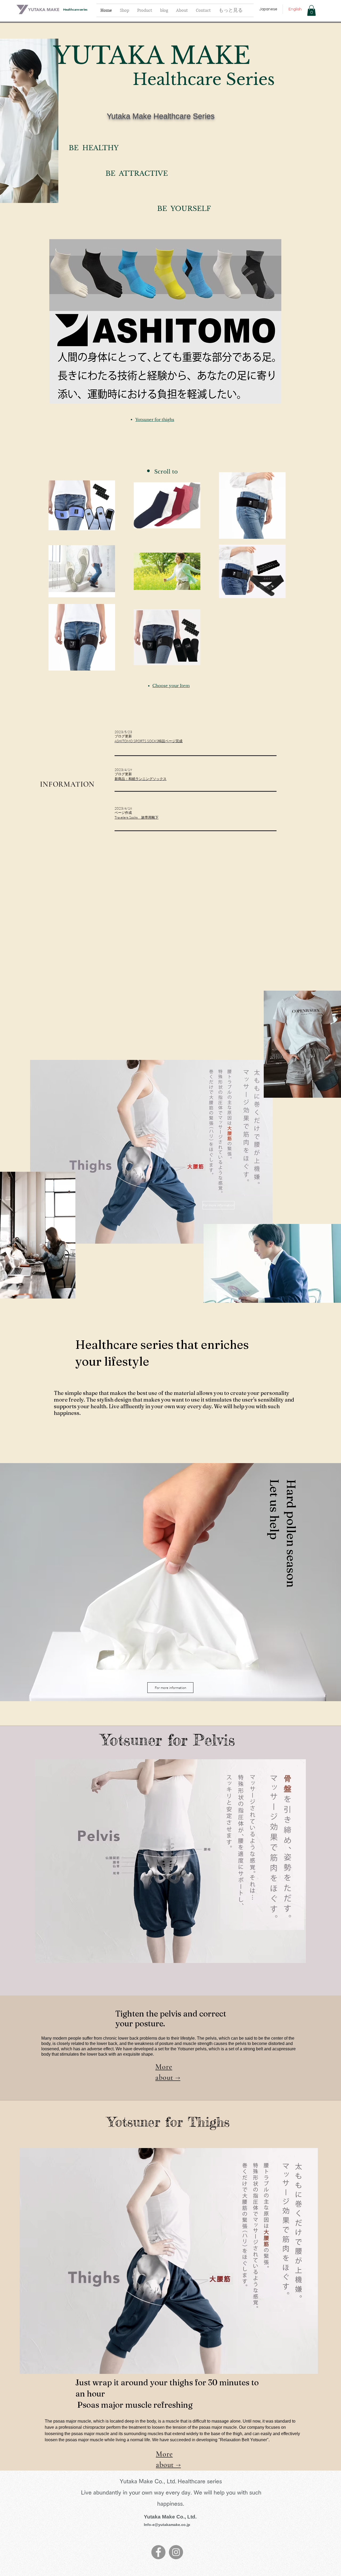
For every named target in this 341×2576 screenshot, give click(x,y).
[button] (311, 11)
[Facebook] (158, 2552)
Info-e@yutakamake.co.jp (167, 2525)
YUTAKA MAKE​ (152, 56)
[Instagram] (176, 2552)
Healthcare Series (204, 79)
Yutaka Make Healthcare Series (161, 116)
